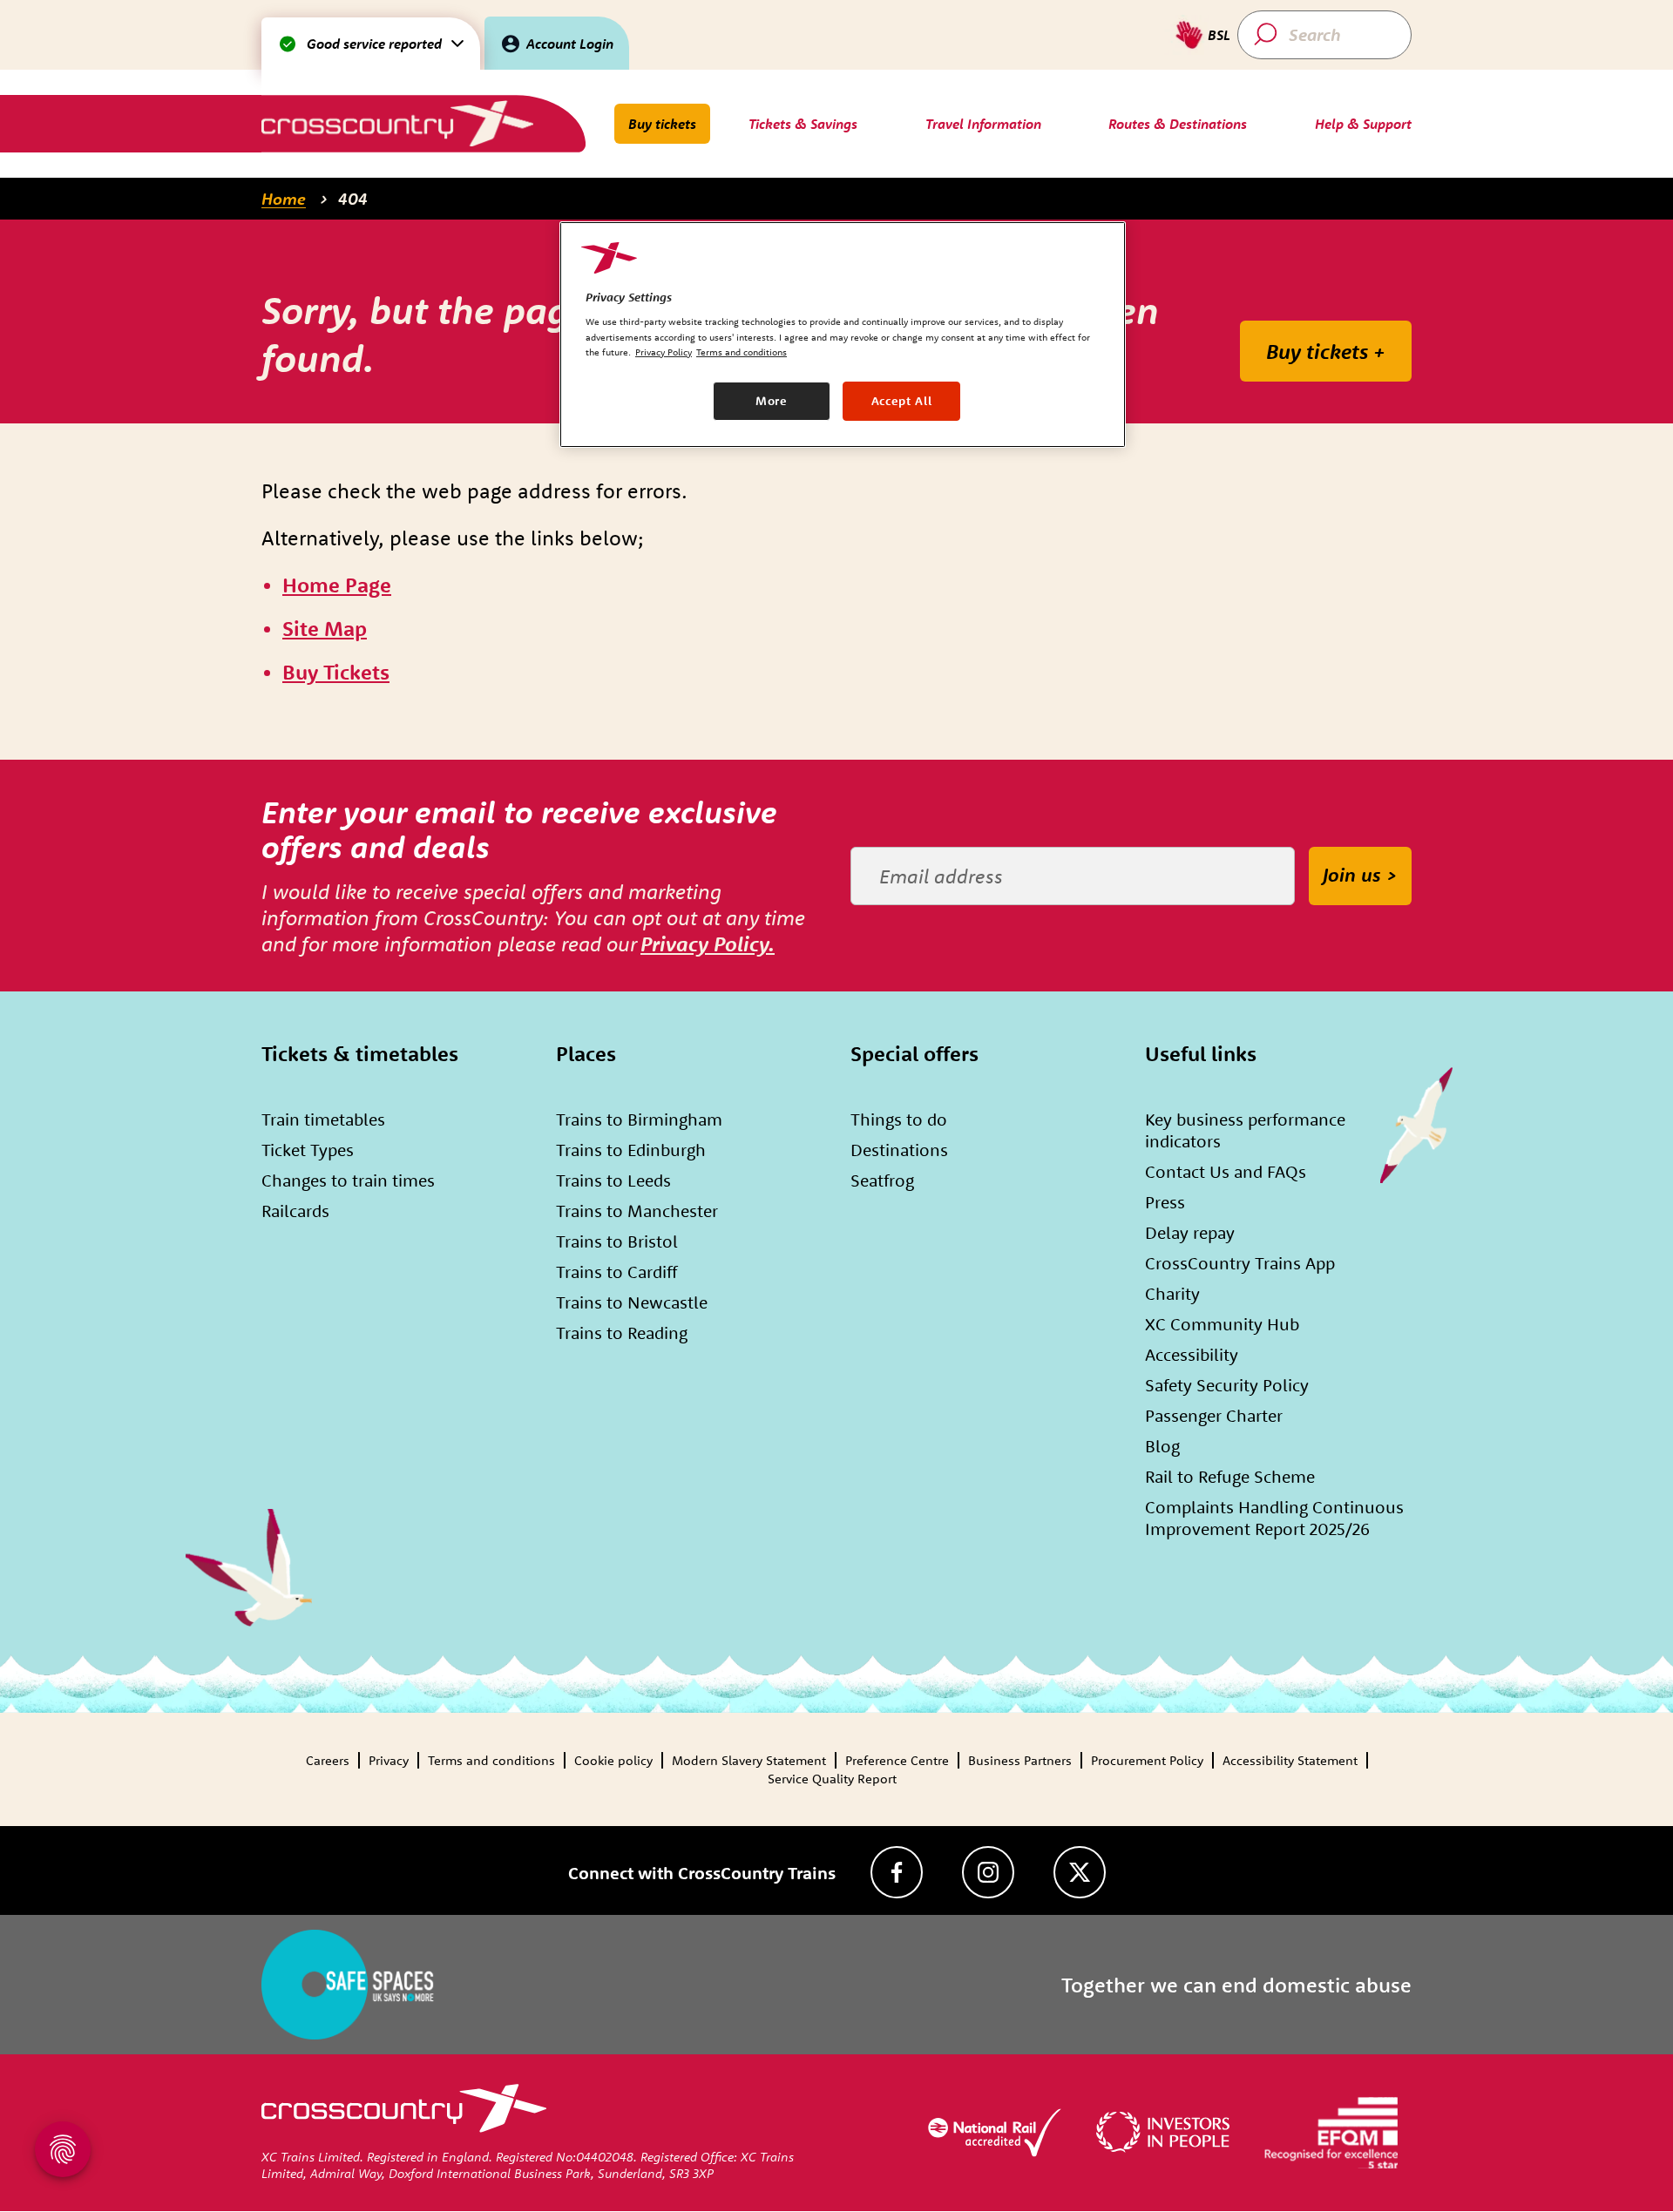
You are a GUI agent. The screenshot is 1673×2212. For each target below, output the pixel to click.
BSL (1219, 35)
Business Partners (1020, 1760)
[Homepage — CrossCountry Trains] (397, 123)
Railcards (295, 1211)
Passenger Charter (1214, 1415)
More (772, 401)
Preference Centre (897, 1760)
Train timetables (323, 1119)
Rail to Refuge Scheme (1230, 1476)
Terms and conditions (491, 1760)
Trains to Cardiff (616, 1272)
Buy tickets (662, 124)
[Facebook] (897, 1872)
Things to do (899, 1119)
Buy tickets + (1326, 351)
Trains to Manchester (637, 1211)
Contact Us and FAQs (1226, 1171)
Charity (1172, 1293)
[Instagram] (988, 1872)
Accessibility (1192, 1354)
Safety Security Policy (1227, 1385)
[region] (843, 335)
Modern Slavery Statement (749, 1760)
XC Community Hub (1222, 1324)
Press (1165, 1202)
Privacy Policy (664, 352)
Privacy (389, 1760)
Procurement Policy (1147, 1760)
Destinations (899, 1150)
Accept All (902, 401)
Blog (1162, 1446)
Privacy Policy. (708, 944)
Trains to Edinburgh (631, 1150)
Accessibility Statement (1290, 1760)
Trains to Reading (622, 1333)
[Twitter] (1080, 1872)
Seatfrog (882, 1180)
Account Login (570, 44)
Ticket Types (308, 1150)
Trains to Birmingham (639, 1119)
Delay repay (1190, 1232)
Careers (328, 1760)
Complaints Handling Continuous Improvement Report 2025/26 (1274, 1518)
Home (284, 199)
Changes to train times (348, 1180)
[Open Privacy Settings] (63, 2149)
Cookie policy (613, 1760)
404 (353, 199)
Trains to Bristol (617, 1241)
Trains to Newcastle (632, 1302)
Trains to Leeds (613, 1180)
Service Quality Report (832, 1779)
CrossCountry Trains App (1240, 1263)
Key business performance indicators (1245, 1130)
